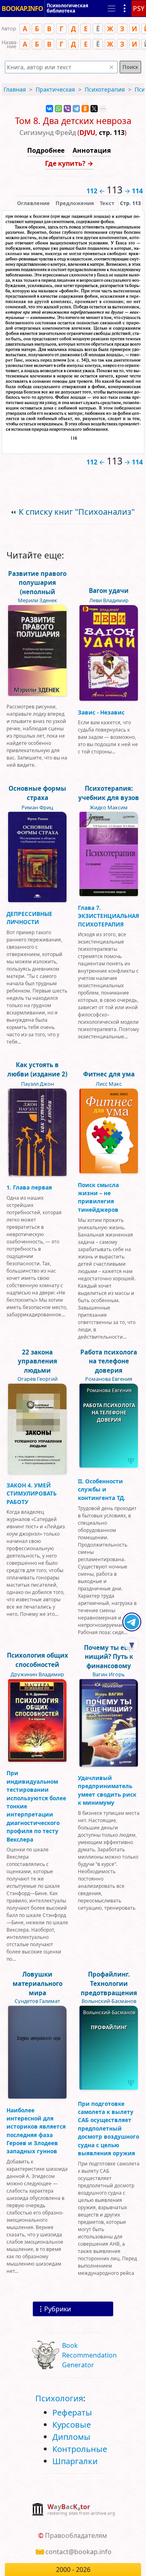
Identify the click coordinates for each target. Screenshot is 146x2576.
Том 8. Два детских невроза (73, 121)
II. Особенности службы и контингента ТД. (102, 1489)
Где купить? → (69, 163)
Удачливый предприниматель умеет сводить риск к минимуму (107, 1790)
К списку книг (77, 512)
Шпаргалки (75, 2461)
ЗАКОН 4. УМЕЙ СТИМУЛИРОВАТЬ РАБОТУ (32, 1493)
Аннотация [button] (92, 150)
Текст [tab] (107, 203)
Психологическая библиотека (68, 8)
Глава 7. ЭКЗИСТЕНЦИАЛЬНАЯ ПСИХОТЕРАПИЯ (108, 916)
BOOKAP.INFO (22, 9)
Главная (15, 89)
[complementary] (73, 2510)
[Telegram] (76, 109)
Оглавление (33, 203)
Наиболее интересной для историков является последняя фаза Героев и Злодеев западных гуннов (36, 2131)
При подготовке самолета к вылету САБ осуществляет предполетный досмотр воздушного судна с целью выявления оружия (108, 2128)
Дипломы (71, 2437)
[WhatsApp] (58, 109)
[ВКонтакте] (49, 109)
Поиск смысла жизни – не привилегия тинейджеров (98, 1197)
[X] (94, 109)
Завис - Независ (101, 712)
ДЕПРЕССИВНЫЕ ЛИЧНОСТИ (29, 918)
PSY (139, 9)
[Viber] (67, 109)
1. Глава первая (29, 1187)
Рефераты (72, 2412)
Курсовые (72, 2425)
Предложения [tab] (75, 203)
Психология (59, 2398)
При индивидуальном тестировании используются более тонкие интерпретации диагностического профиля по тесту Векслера (36, 1806)
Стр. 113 (130, 203)
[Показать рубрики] (125, 9)
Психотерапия (105, 89)
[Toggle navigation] (112, 9)
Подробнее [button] (46, 150)
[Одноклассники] (85, 109)
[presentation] (130, 203)
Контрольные (80, 2449)
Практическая (55, 89)
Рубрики (58, 2309)
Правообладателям (76, 2535)
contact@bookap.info (78, 2552)
